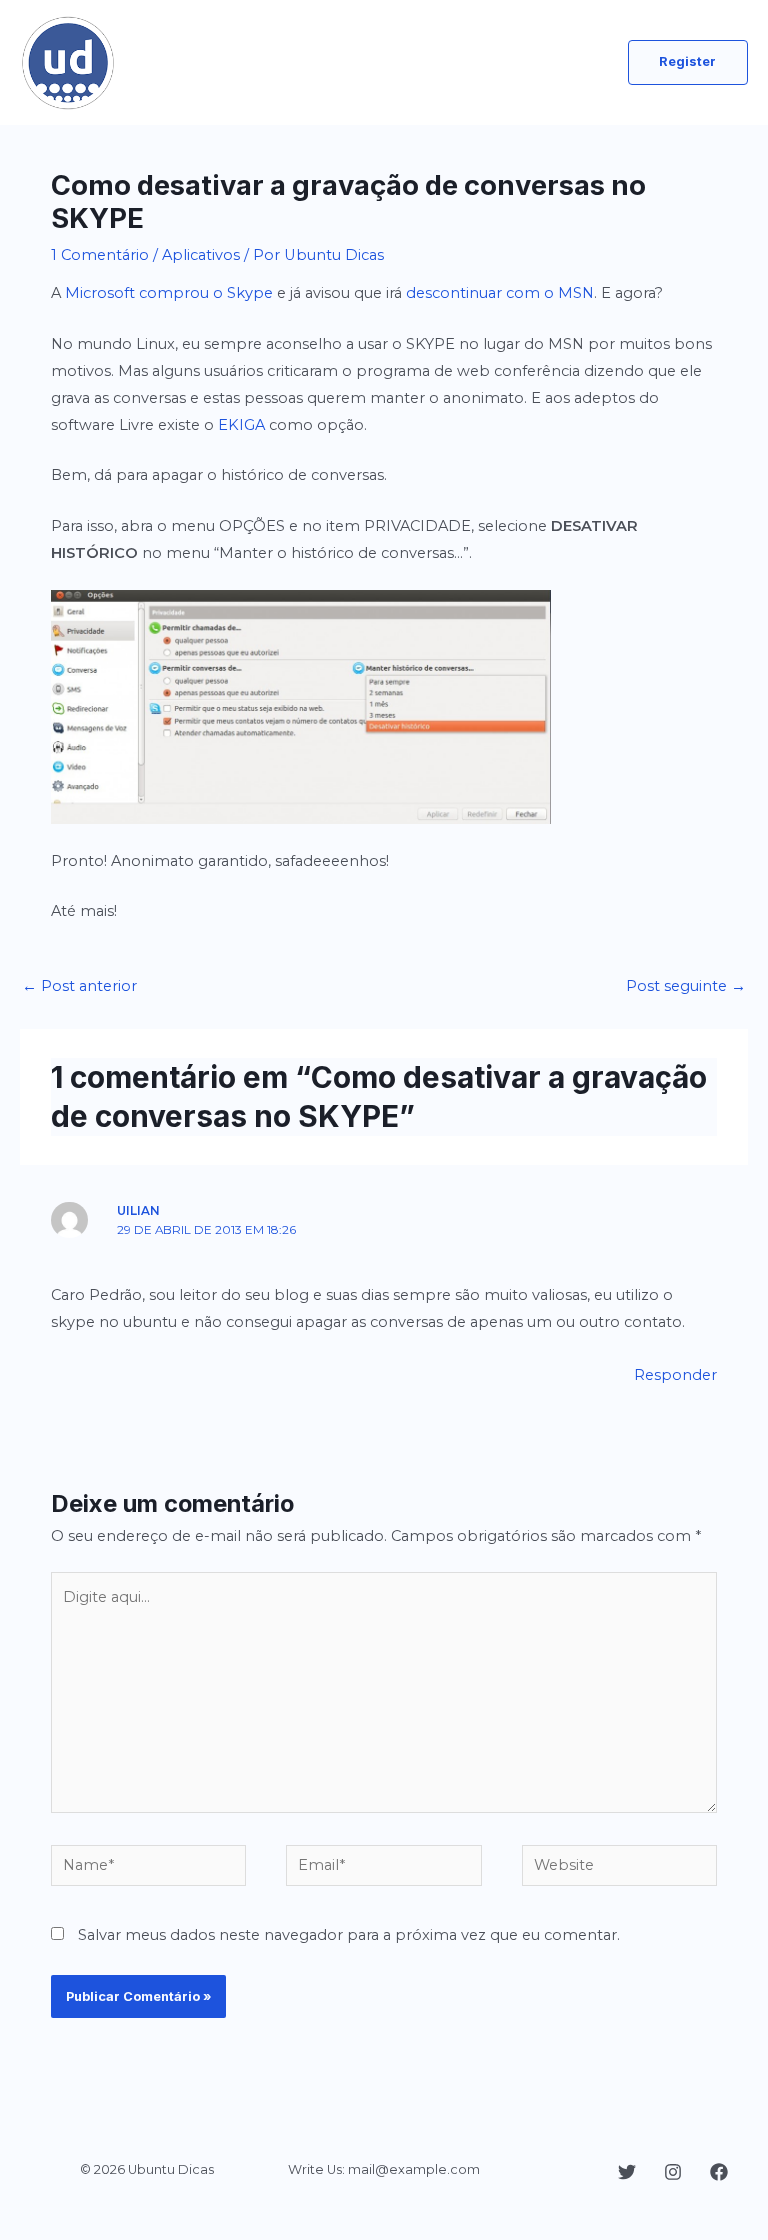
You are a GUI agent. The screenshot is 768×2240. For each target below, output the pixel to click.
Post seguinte (686, 986)
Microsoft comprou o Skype (169, 293)
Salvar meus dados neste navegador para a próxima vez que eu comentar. (349, 1935)
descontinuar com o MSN (500, 293)
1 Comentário (100, 255)
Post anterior (79, 986)
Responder (675, 1375)
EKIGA (241, 425)
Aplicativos (201, 255)
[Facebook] (719, 2172)
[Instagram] (673, 2172)
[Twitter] (627, 2172)
